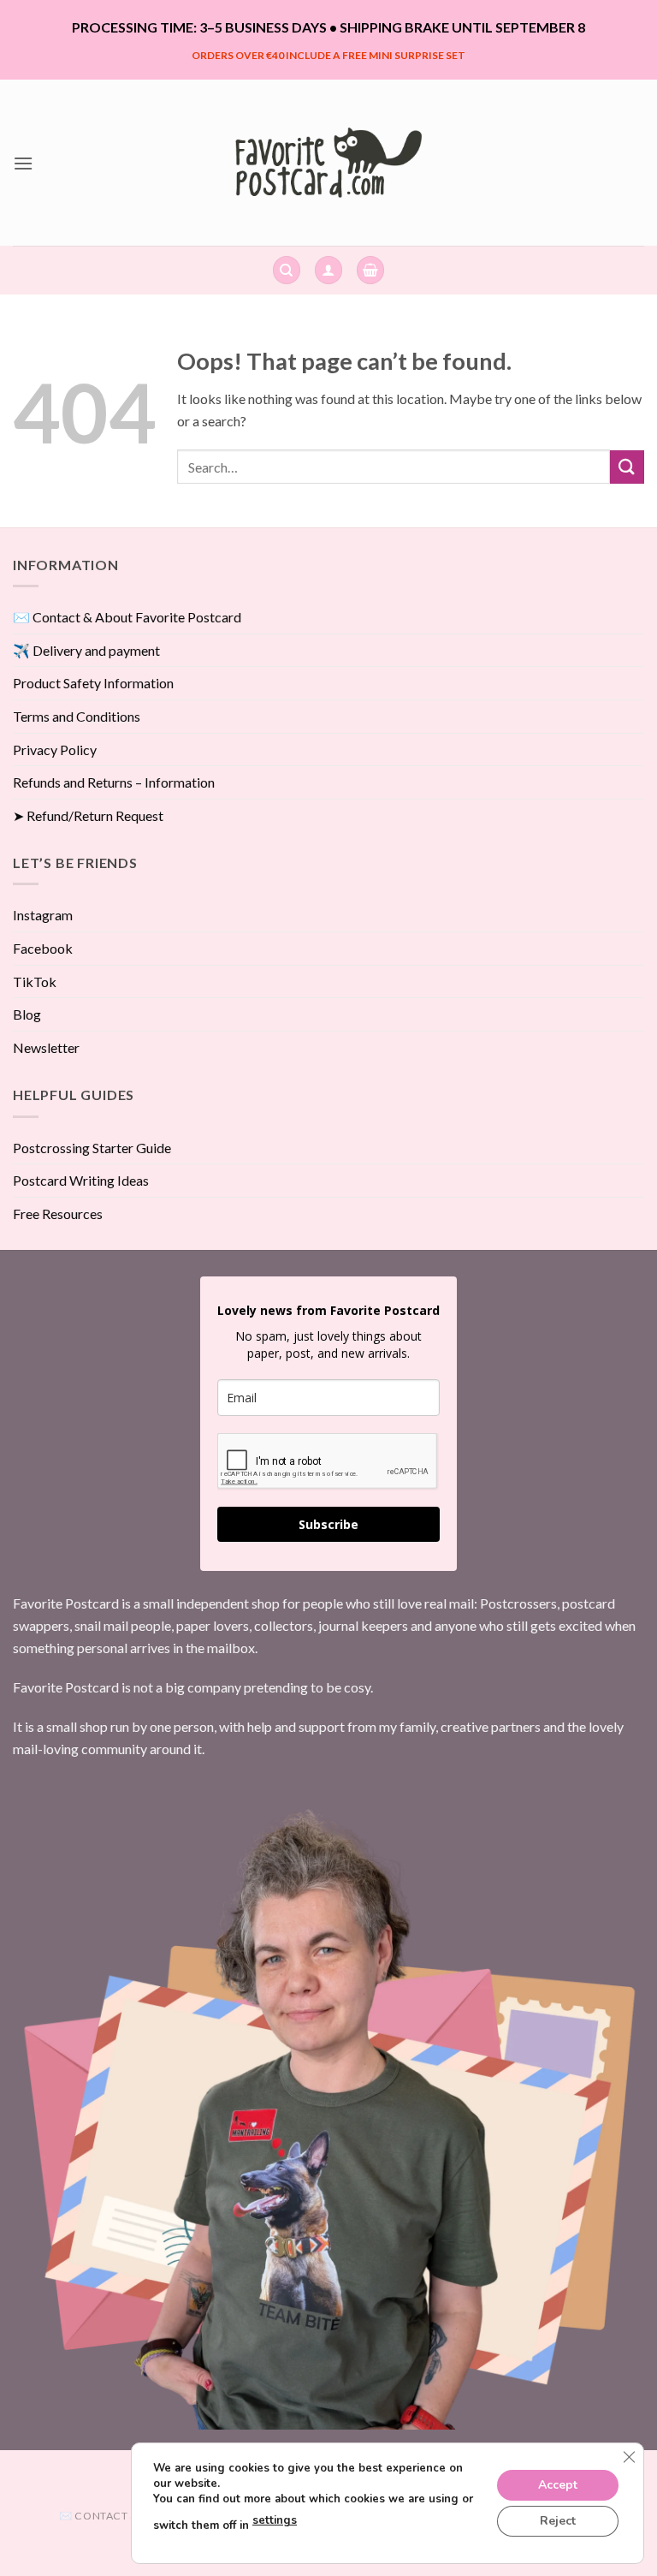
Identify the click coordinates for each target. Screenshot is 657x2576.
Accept (558, 2484)
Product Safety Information (93, 683)
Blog (27, 1014)
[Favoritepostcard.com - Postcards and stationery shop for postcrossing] (328, 162)
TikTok (35, 982)
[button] (23, 163)
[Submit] (627, 467)
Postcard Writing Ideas (81, 1180)
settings (275, 2520)
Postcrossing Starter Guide (92, 1148)
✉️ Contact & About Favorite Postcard (127, 617)
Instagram (43, 915)
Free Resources (58, 1214)
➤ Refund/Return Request (88, 815)
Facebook (43, 948)
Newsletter (46, 1047)
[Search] (287, 270)
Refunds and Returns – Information (114, 782)
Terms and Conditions (77, 716)
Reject (558, 2520)
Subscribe (328, 1524)
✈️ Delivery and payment (86, 650)
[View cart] (370, 270)
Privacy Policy (55, 750)
